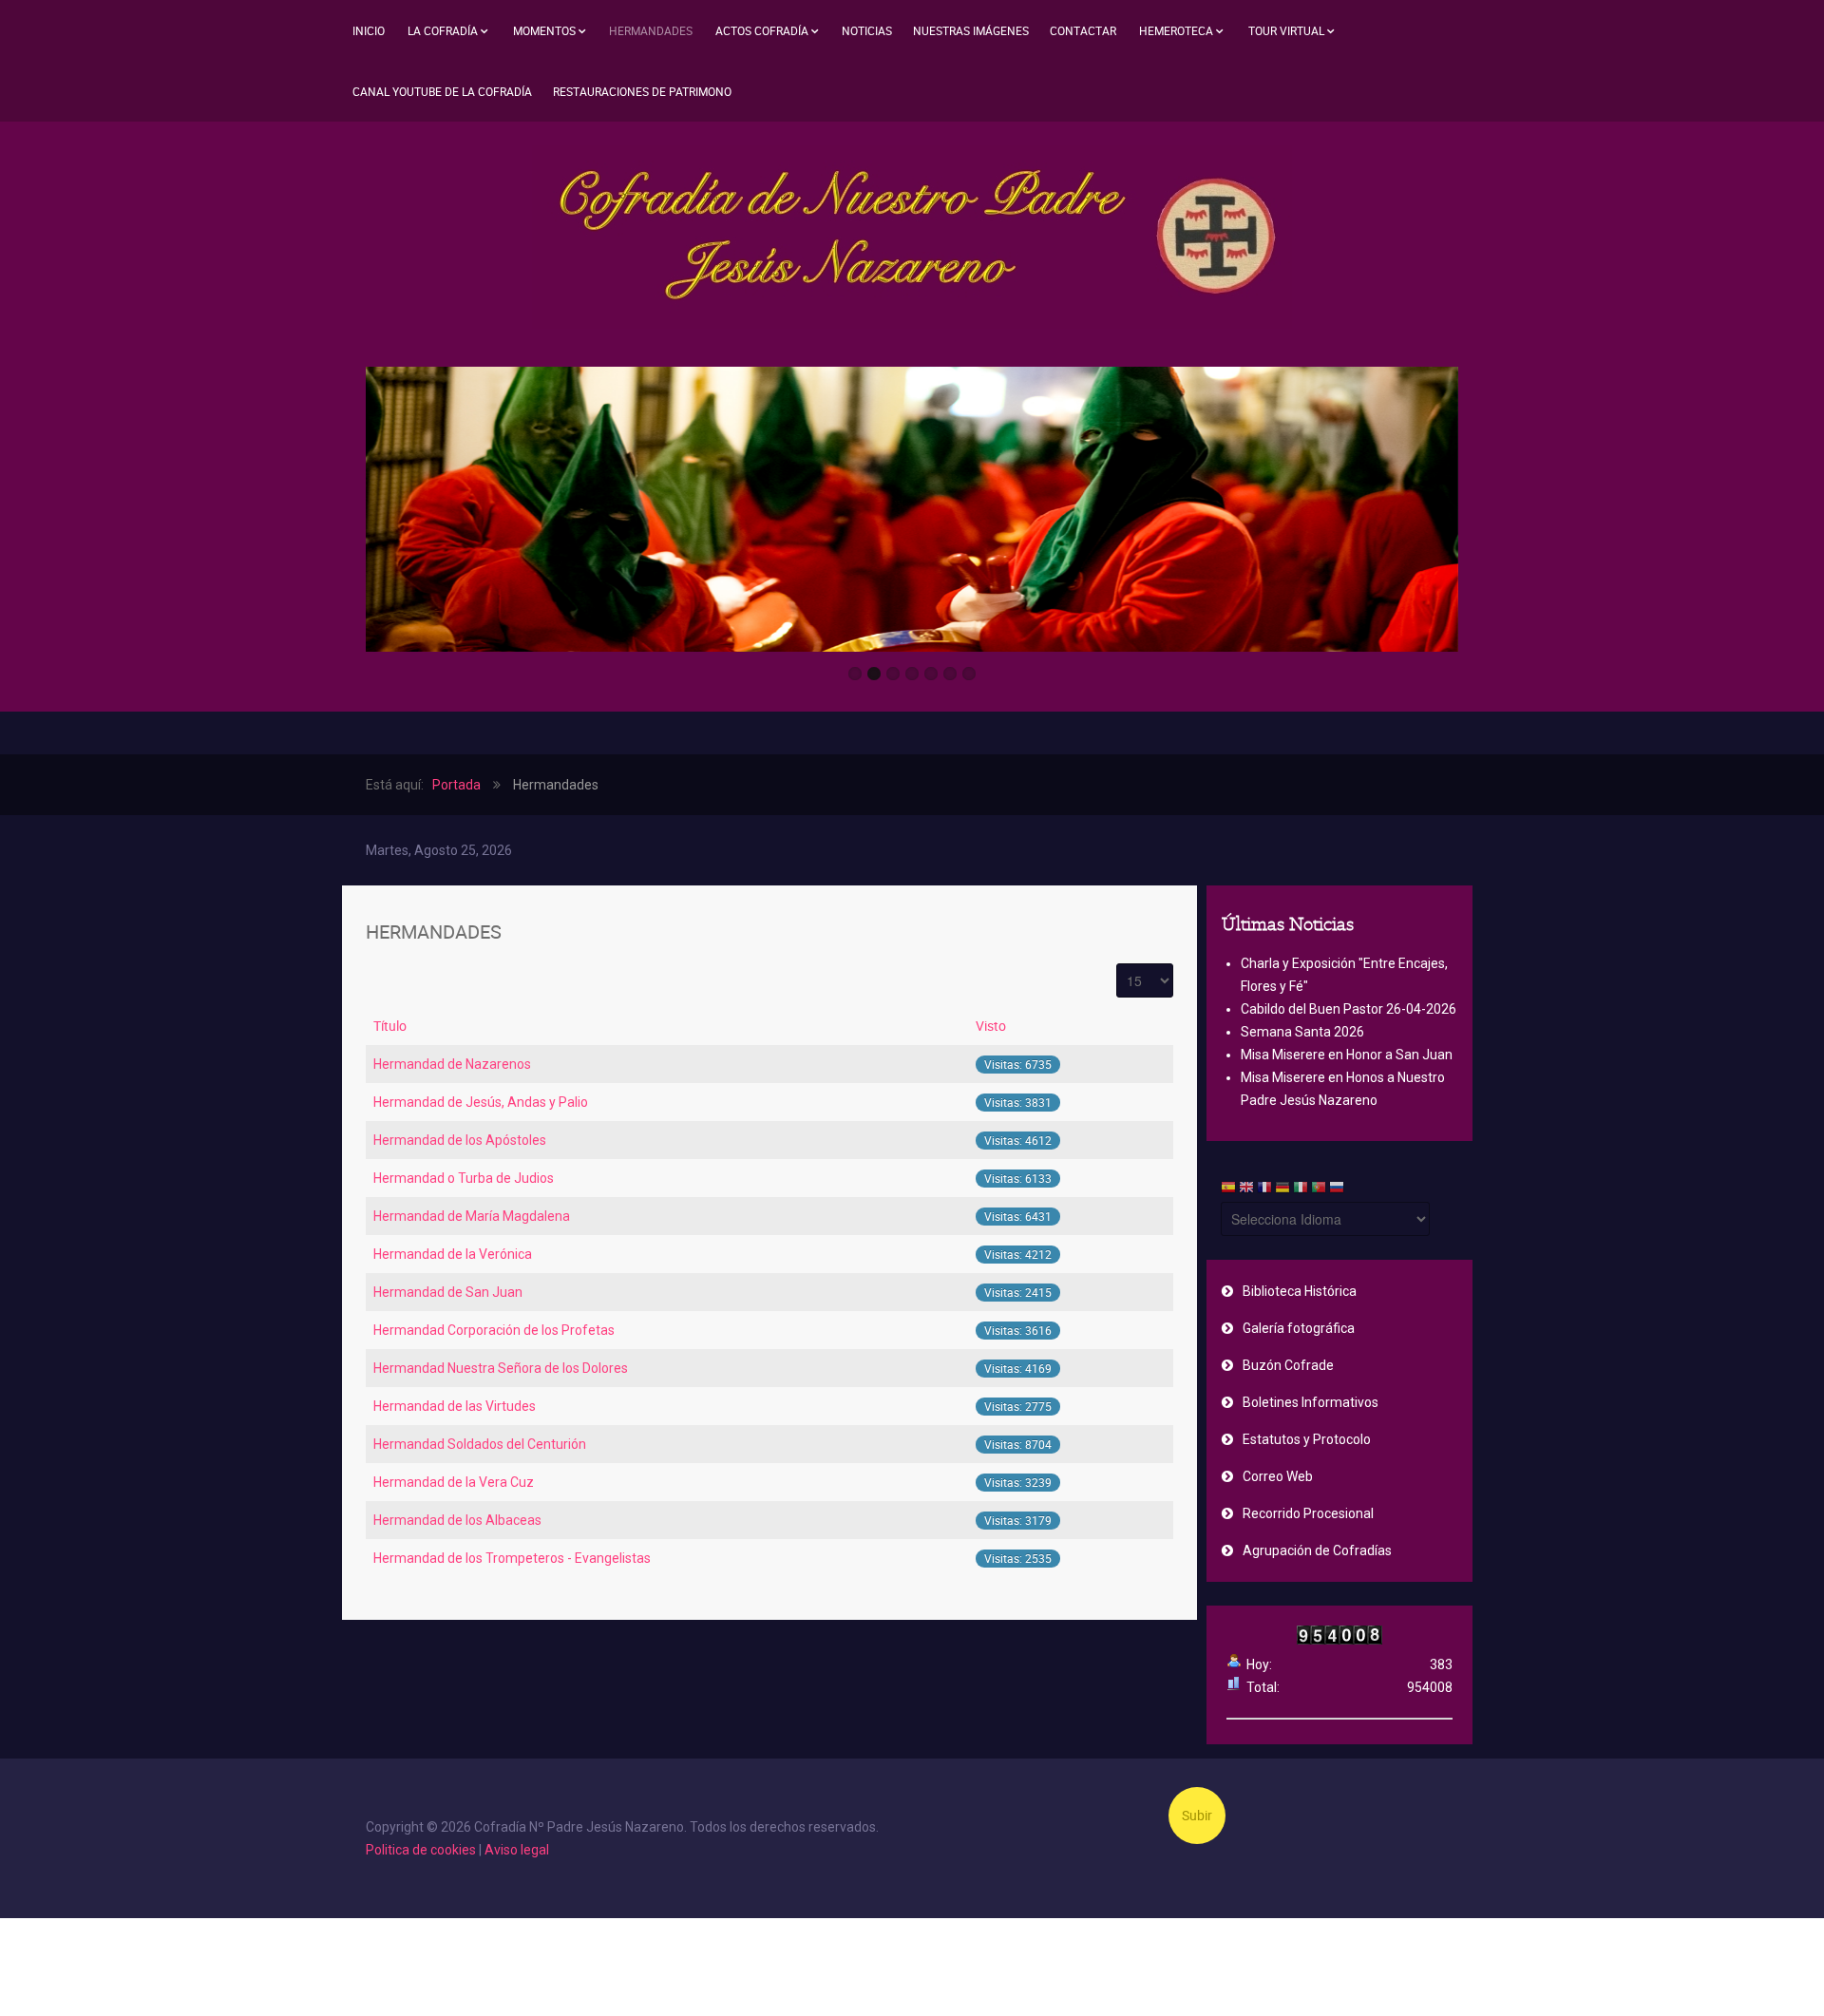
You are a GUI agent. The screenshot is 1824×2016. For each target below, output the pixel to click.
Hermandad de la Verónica (453, 1254)
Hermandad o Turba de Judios (464, 1178)
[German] (1282, 1190)
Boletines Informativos (1311, 1402)
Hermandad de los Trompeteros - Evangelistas (512, 1558)
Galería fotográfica (1299, 1328)
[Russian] (1337, 1190)
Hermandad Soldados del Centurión (480, 1444)
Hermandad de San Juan (448, 1292)
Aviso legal (517, 1850)
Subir (1197, 1815)
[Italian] (1301, 1190)
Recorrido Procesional (1308, 1513)
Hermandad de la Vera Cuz (454, 1482)
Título (390, 1026)
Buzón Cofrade (1288, 1365)
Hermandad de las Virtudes (455, 1406)
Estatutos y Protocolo (1307, 1439)
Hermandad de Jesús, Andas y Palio (481, 1102)
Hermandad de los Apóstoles (460, 1140)
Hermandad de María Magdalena (472, 1216)
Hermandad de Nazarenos (452, 1064)
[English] (1246, 1190)
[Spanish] (1228, 1190)
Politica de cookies (421, 1850)
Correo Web (1278, 1476)
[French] (1264, 1190)
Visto (991, 1026)
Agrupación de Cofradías (1317, 1550)
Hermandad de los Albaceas (457, 1520)
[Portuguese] (1319, 1190)
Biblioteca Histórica (1300, 1291)
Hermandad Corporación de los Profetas (494, 1330)
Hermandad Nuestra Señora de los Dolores (501, 1368)
